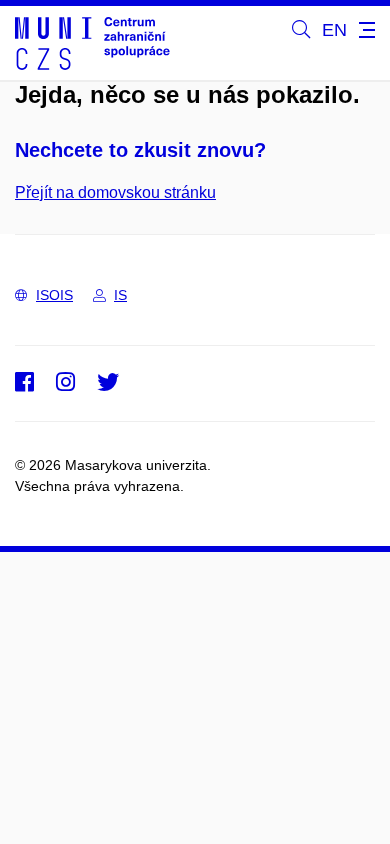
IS (120, 295)
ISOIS (54, 295)
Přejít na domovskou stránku (115, 192)
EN (334, 30)
